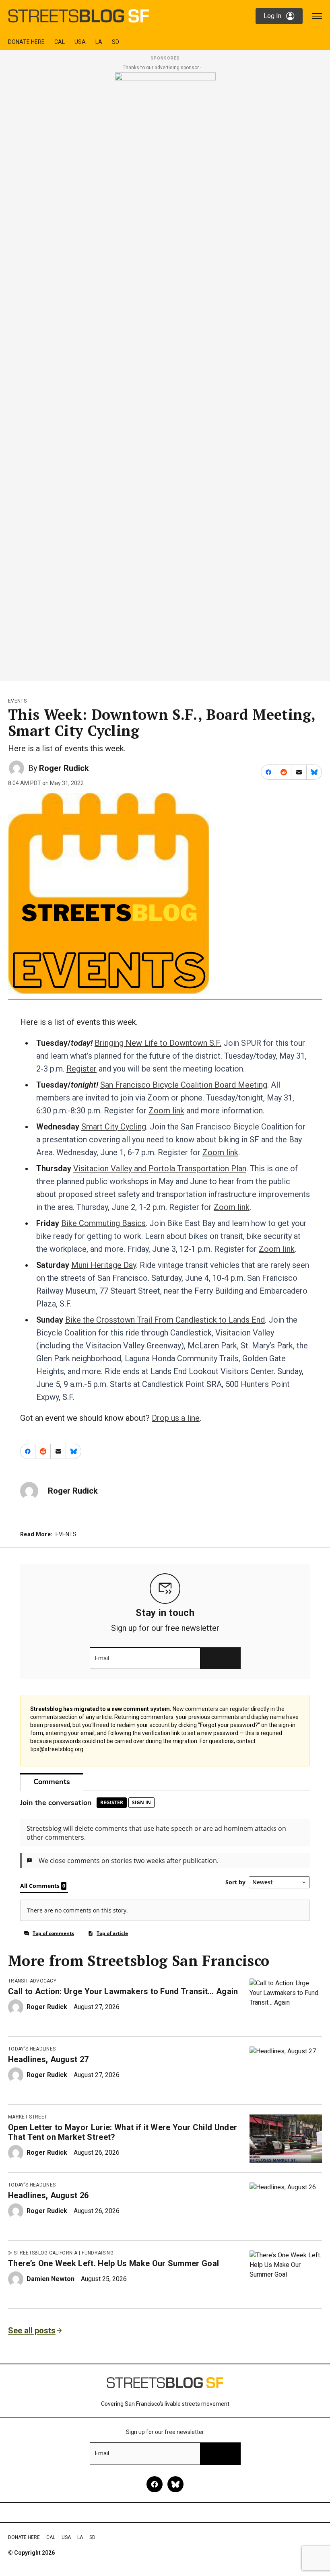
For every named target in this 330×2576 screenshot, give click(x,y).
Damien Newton (51, 2279)
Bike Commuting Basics (103, 1223)
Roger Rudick (64, 768)
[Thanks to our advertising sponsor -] (165, 374)
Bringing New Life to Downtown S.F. (158, 1043)
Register (81, 1069)
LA (99, 42)
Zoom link (166, 1111)
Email (102, 1658)
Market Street (28, 2117)
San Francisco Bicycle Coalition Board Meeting (184, 1085)
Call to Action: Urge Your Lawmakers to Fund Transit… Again (123, 1991)
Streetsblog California (45, 2253)
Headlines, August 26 (48, 2195)
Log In (272, 16)
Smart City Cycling (114, 1127)
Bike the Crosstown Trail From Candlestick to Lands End (165, 1320)
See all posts (32, 2331)
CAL (60, 42)
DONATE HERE (26, 42)
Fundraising (98, 2253)
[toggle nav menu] (317, 16)
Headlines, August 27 (48, 2059)
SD (115, 42)
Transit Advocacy (32, 1981)
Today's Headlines (32, 2049)
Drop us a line (176, 1418)
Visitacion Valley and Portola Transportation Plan (160, 1168)
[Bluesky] (175, 2484)
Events (17, 701)
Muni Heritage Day (104, 1265)
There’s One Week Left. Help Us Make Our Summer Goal (113, 2263)
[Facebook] (155, 2484)
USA (80, 42)
